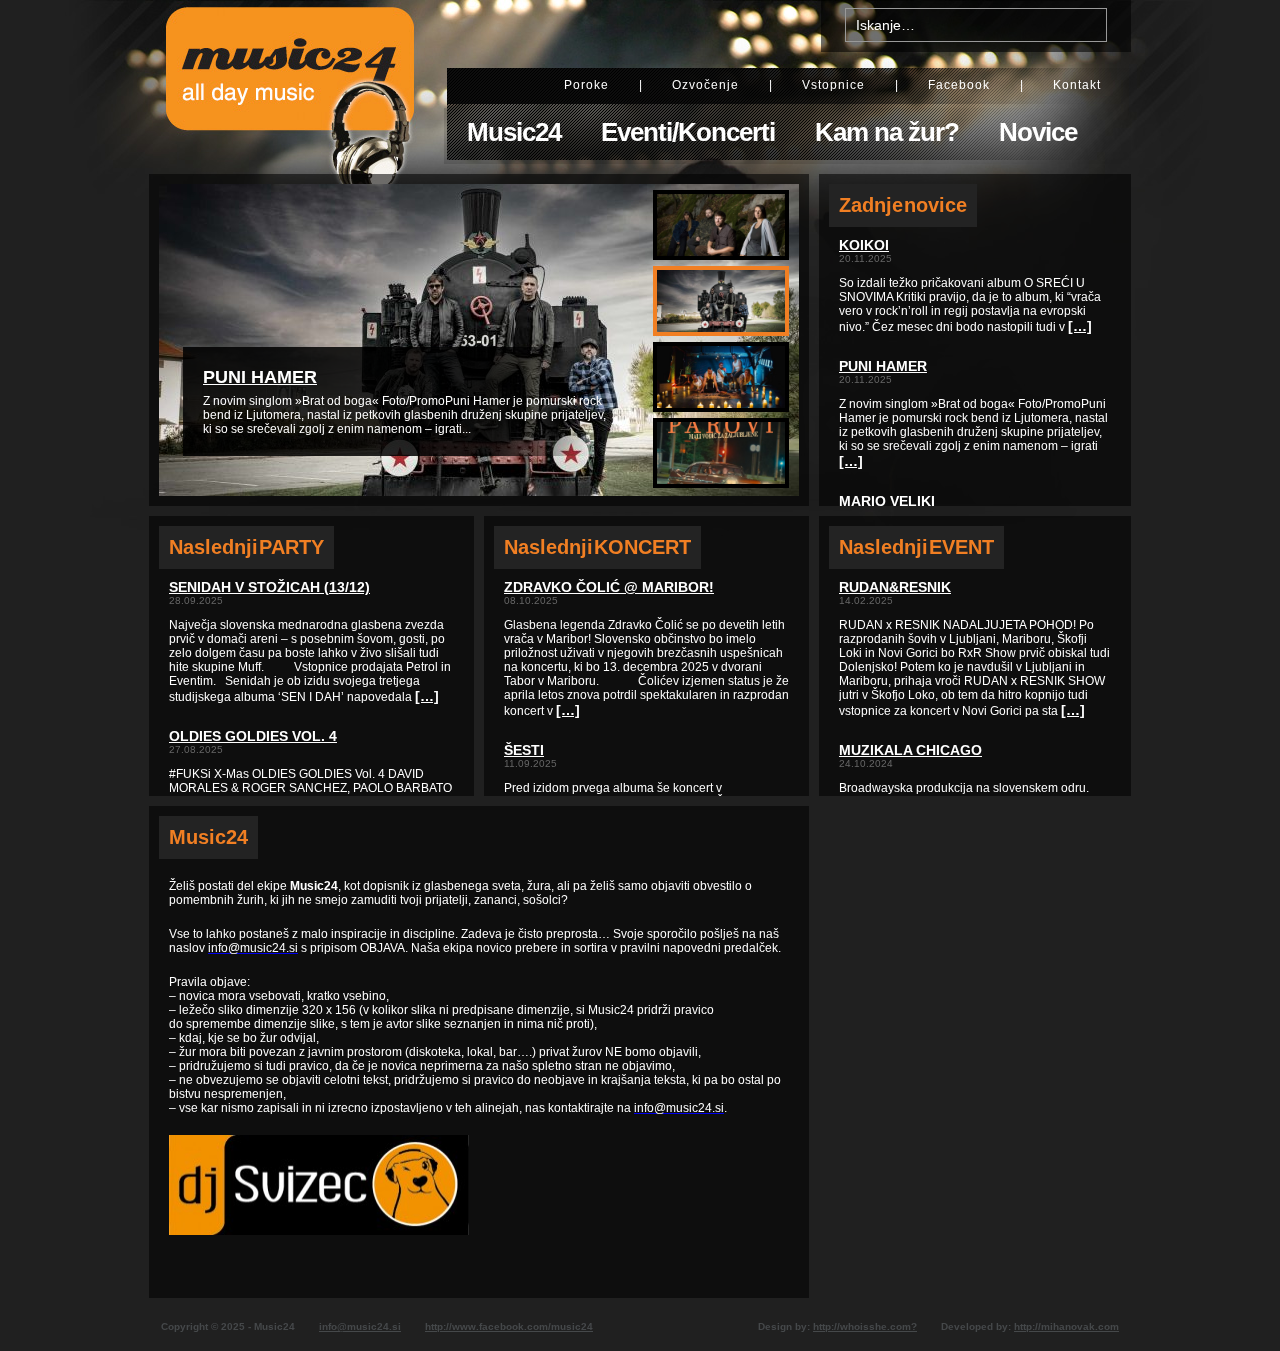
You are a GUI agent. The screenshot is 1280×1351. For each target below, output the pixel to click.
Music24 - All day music (290, 87)
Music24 (514, 132)
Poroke (586, 85)
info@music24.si (360, 1326)
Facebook (959, 85)
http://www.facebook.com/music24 (509, 1326)
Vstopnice (833, 85)
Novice (1038, 132)
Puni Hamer (260, 377)
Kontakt (1077, 85)
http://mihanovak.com (1066, 1326)
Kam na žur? (887, 132)
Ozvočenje (705, 85)
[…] (427, 696)
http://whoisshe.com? (865, 1326)
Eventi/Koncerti (688, 132)
